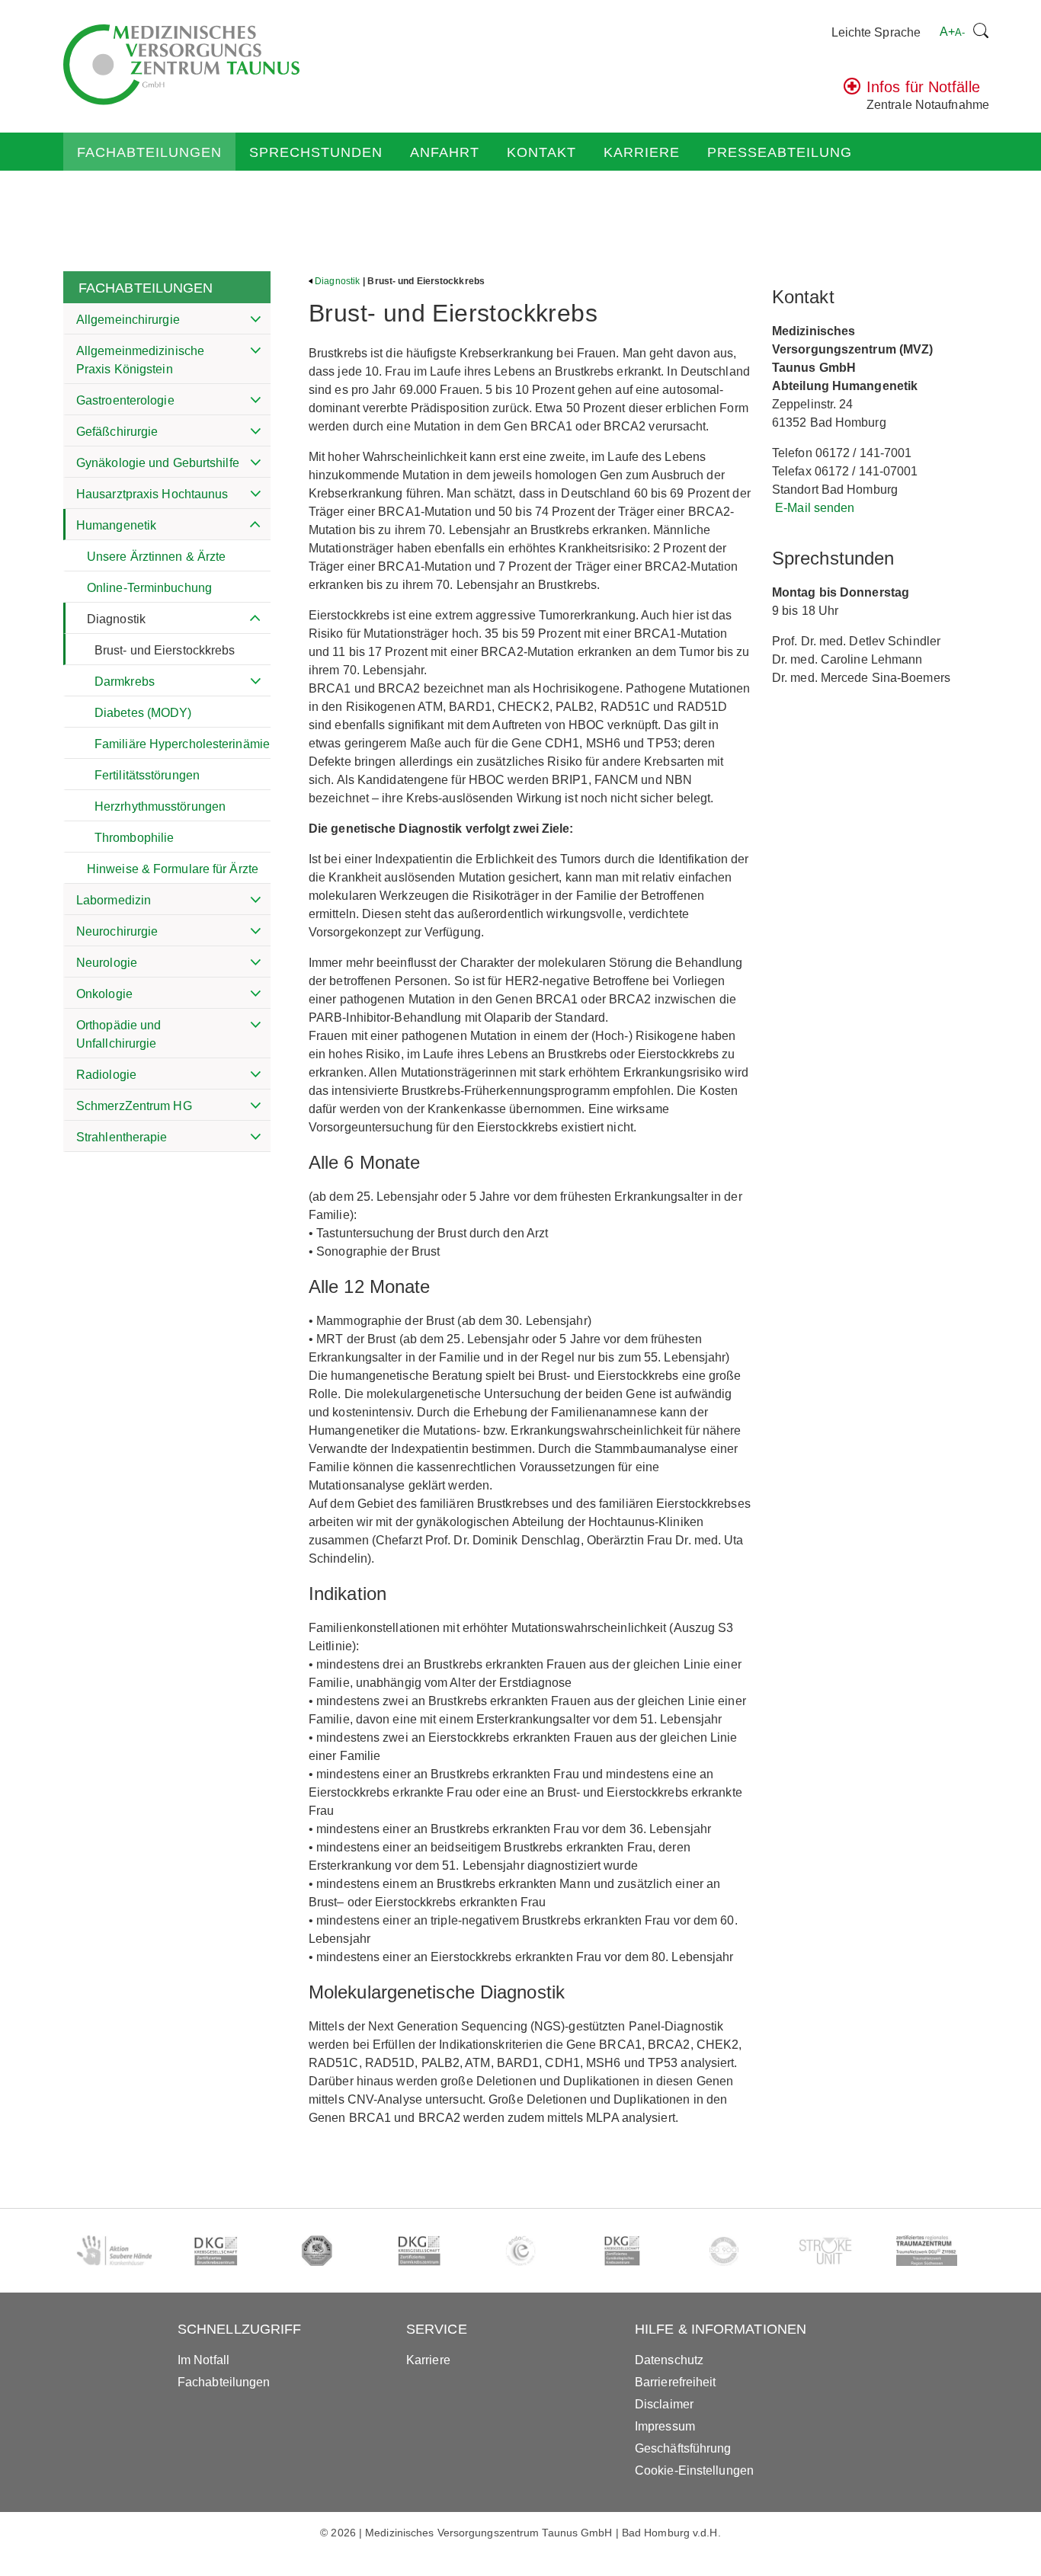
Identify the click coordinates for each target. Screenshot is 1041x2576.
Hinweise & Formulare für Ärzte (173, 869)
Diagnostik (116, 619)
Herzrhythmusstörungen (160, 806)
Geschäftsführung (683, 2448)
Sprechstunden (316, 152)
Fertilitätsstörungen (147, 775)
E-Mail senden (815, 508)
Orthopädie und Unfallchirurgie (119, 1034)
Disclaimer (664, 2404)
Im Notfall (203, 2360)
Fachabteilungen (149, 152)
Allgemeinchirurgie (128, 320)
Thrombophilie (134, 838)
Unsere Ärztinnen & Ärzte (156, 557)
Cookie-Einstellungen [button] (694, 2470)
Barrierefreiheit (676, 2382)
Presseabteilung (780, 152)
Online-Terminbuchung (149, 588)
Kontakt (541, 152)
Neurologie (107, 963)
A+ (952, 32)
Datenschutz (669, 2360)
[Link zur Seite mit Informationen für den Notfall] (852, 90)
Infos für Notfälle (923, 87)
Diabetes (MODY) (143, 713)
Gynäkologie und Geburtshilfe (158, 463)
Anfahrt (445, 152)
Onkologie (104, 994)
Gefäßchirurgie (117, 432)
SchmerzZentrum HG (134, 1106)
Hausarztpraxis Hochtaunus (152, 494)
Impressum (665, 2426)
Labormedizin (114, 900)
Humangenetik (116, 525)
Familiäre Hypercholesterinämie (182, 744)
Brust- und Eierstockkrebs (165, 650)
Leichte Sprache (876, 32)
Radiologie (106, 1075)
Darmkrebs (125, 682)
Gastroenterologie (125, 400)
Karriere (642, 152)
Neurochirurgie (117, 931)
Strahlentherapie (122, 1137)
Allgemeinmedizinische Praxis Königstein (140, 360)
